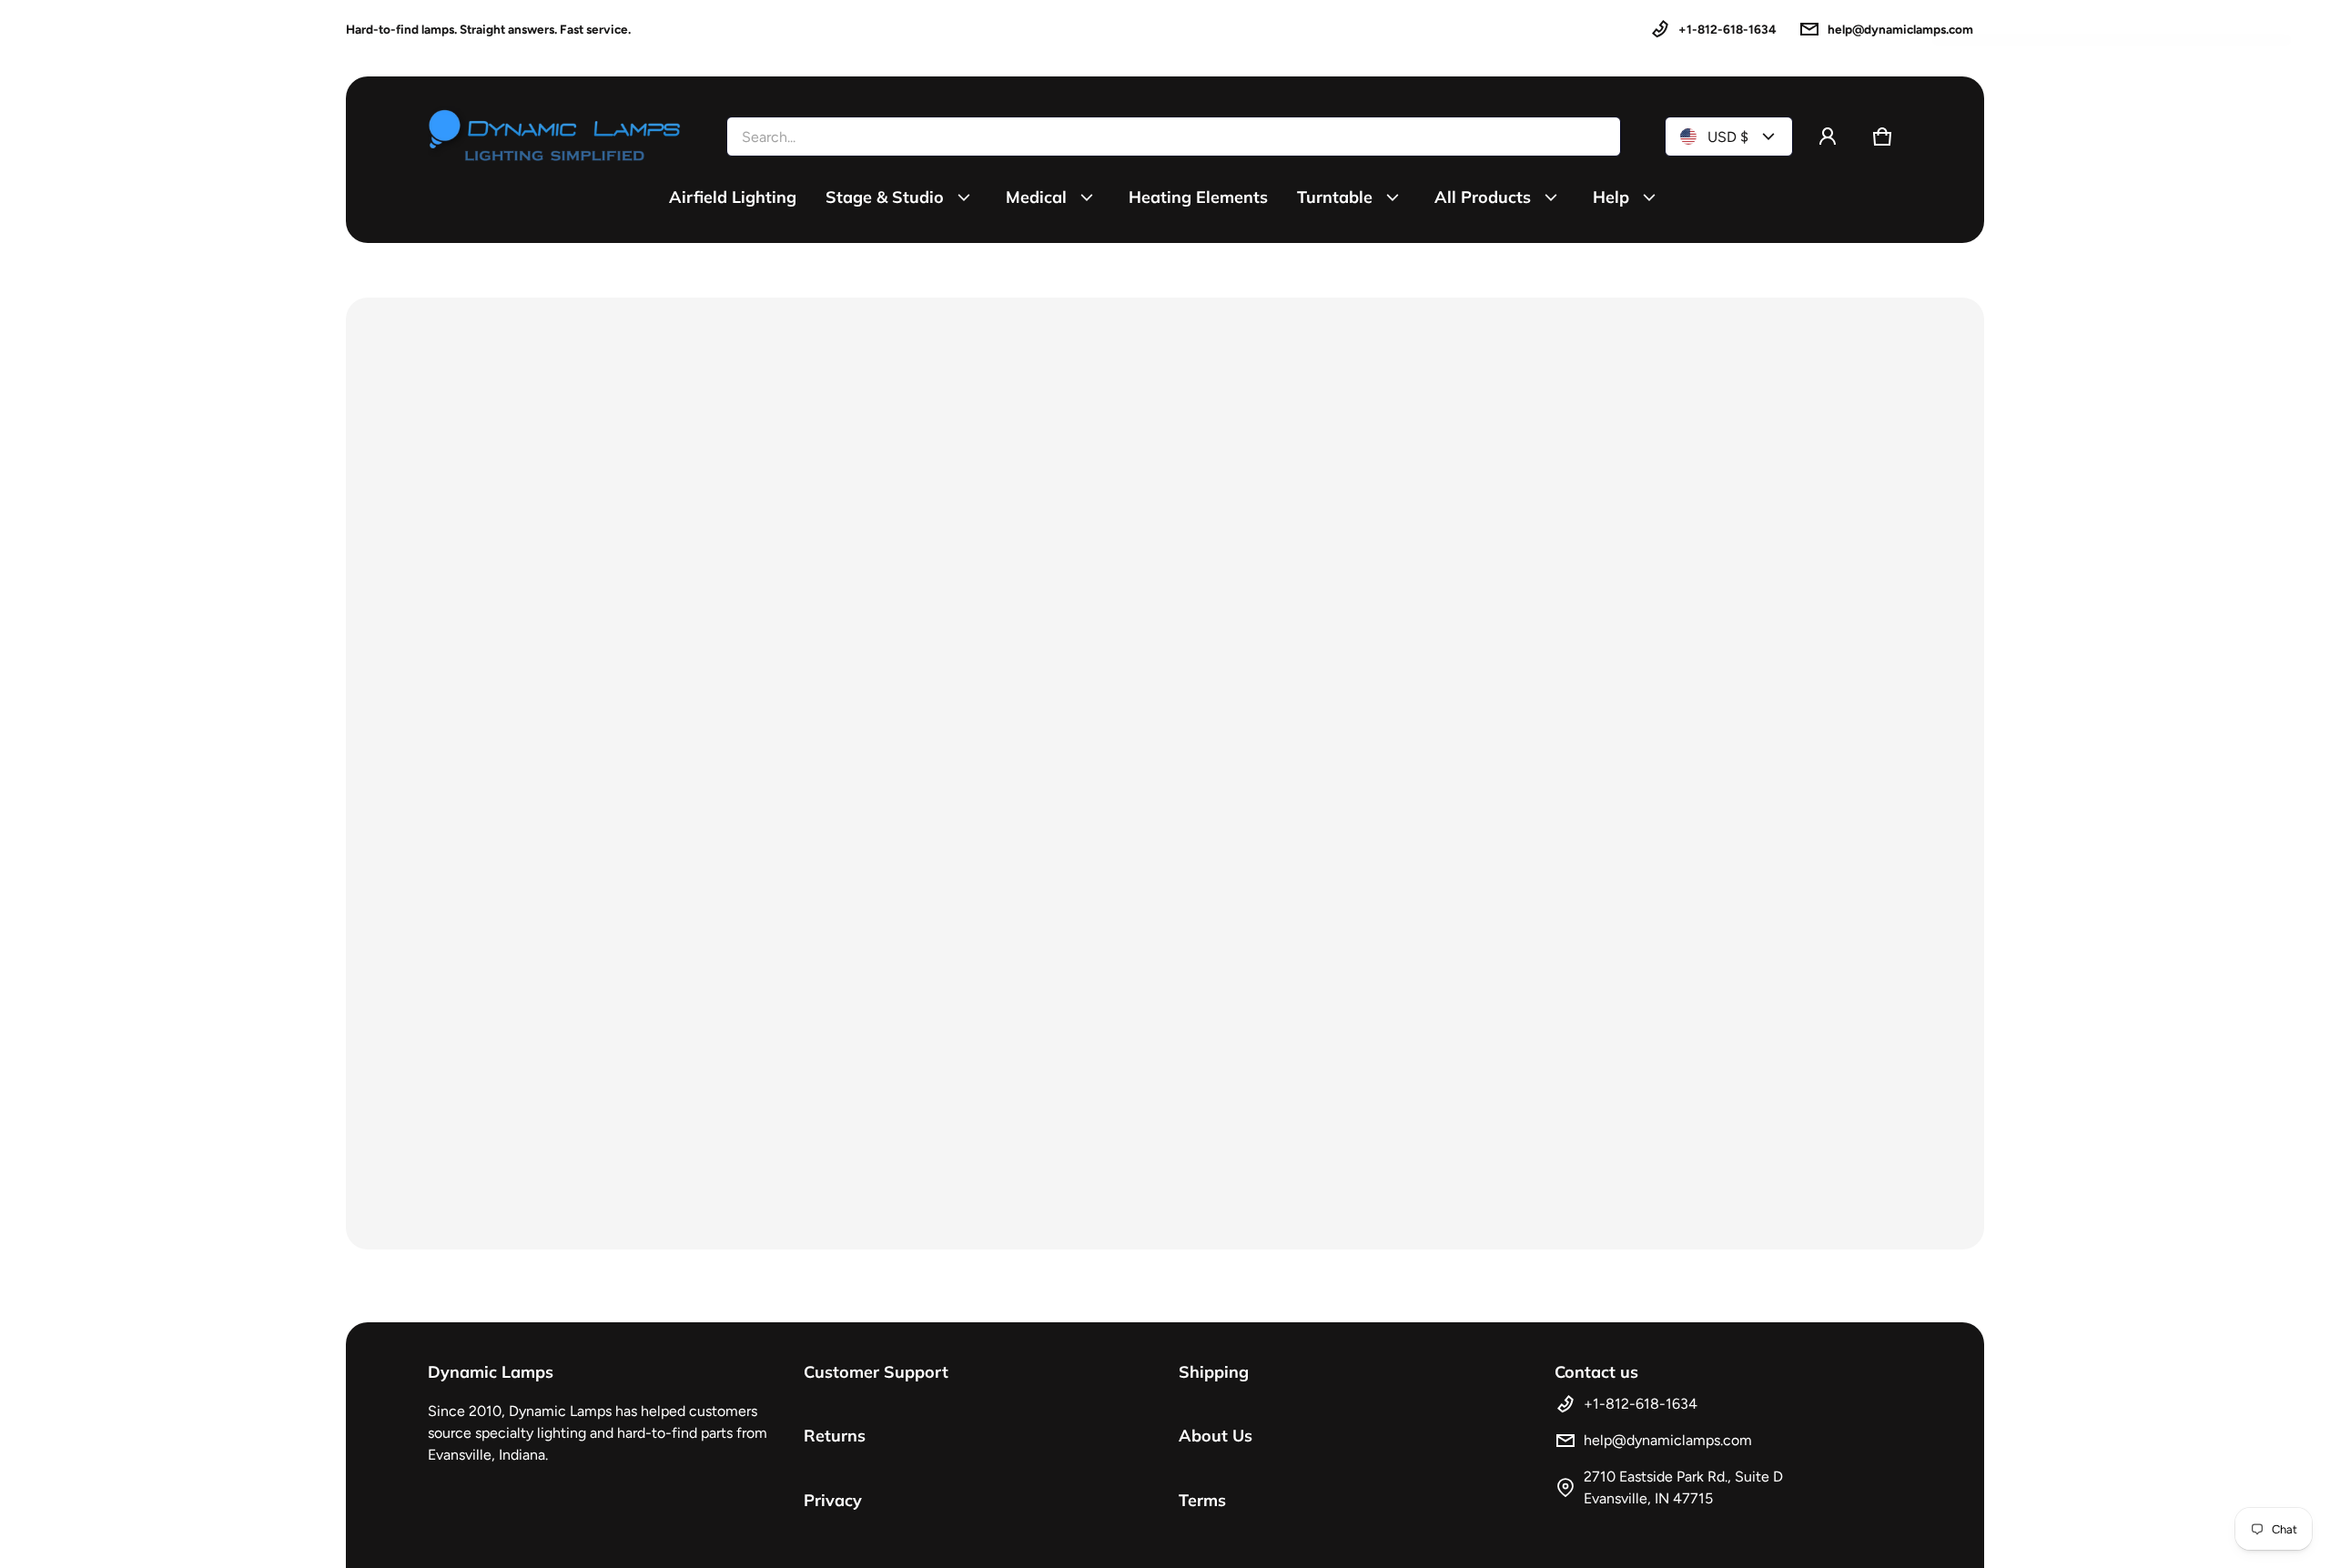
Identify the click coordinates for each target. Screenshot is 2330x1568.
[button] (1882, 137)
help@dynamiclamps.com (1900, 29)
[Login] (1828, 137)
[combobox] (1174, 137)
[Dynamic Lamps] (555, 137)
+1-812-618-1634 (1727, 29)
